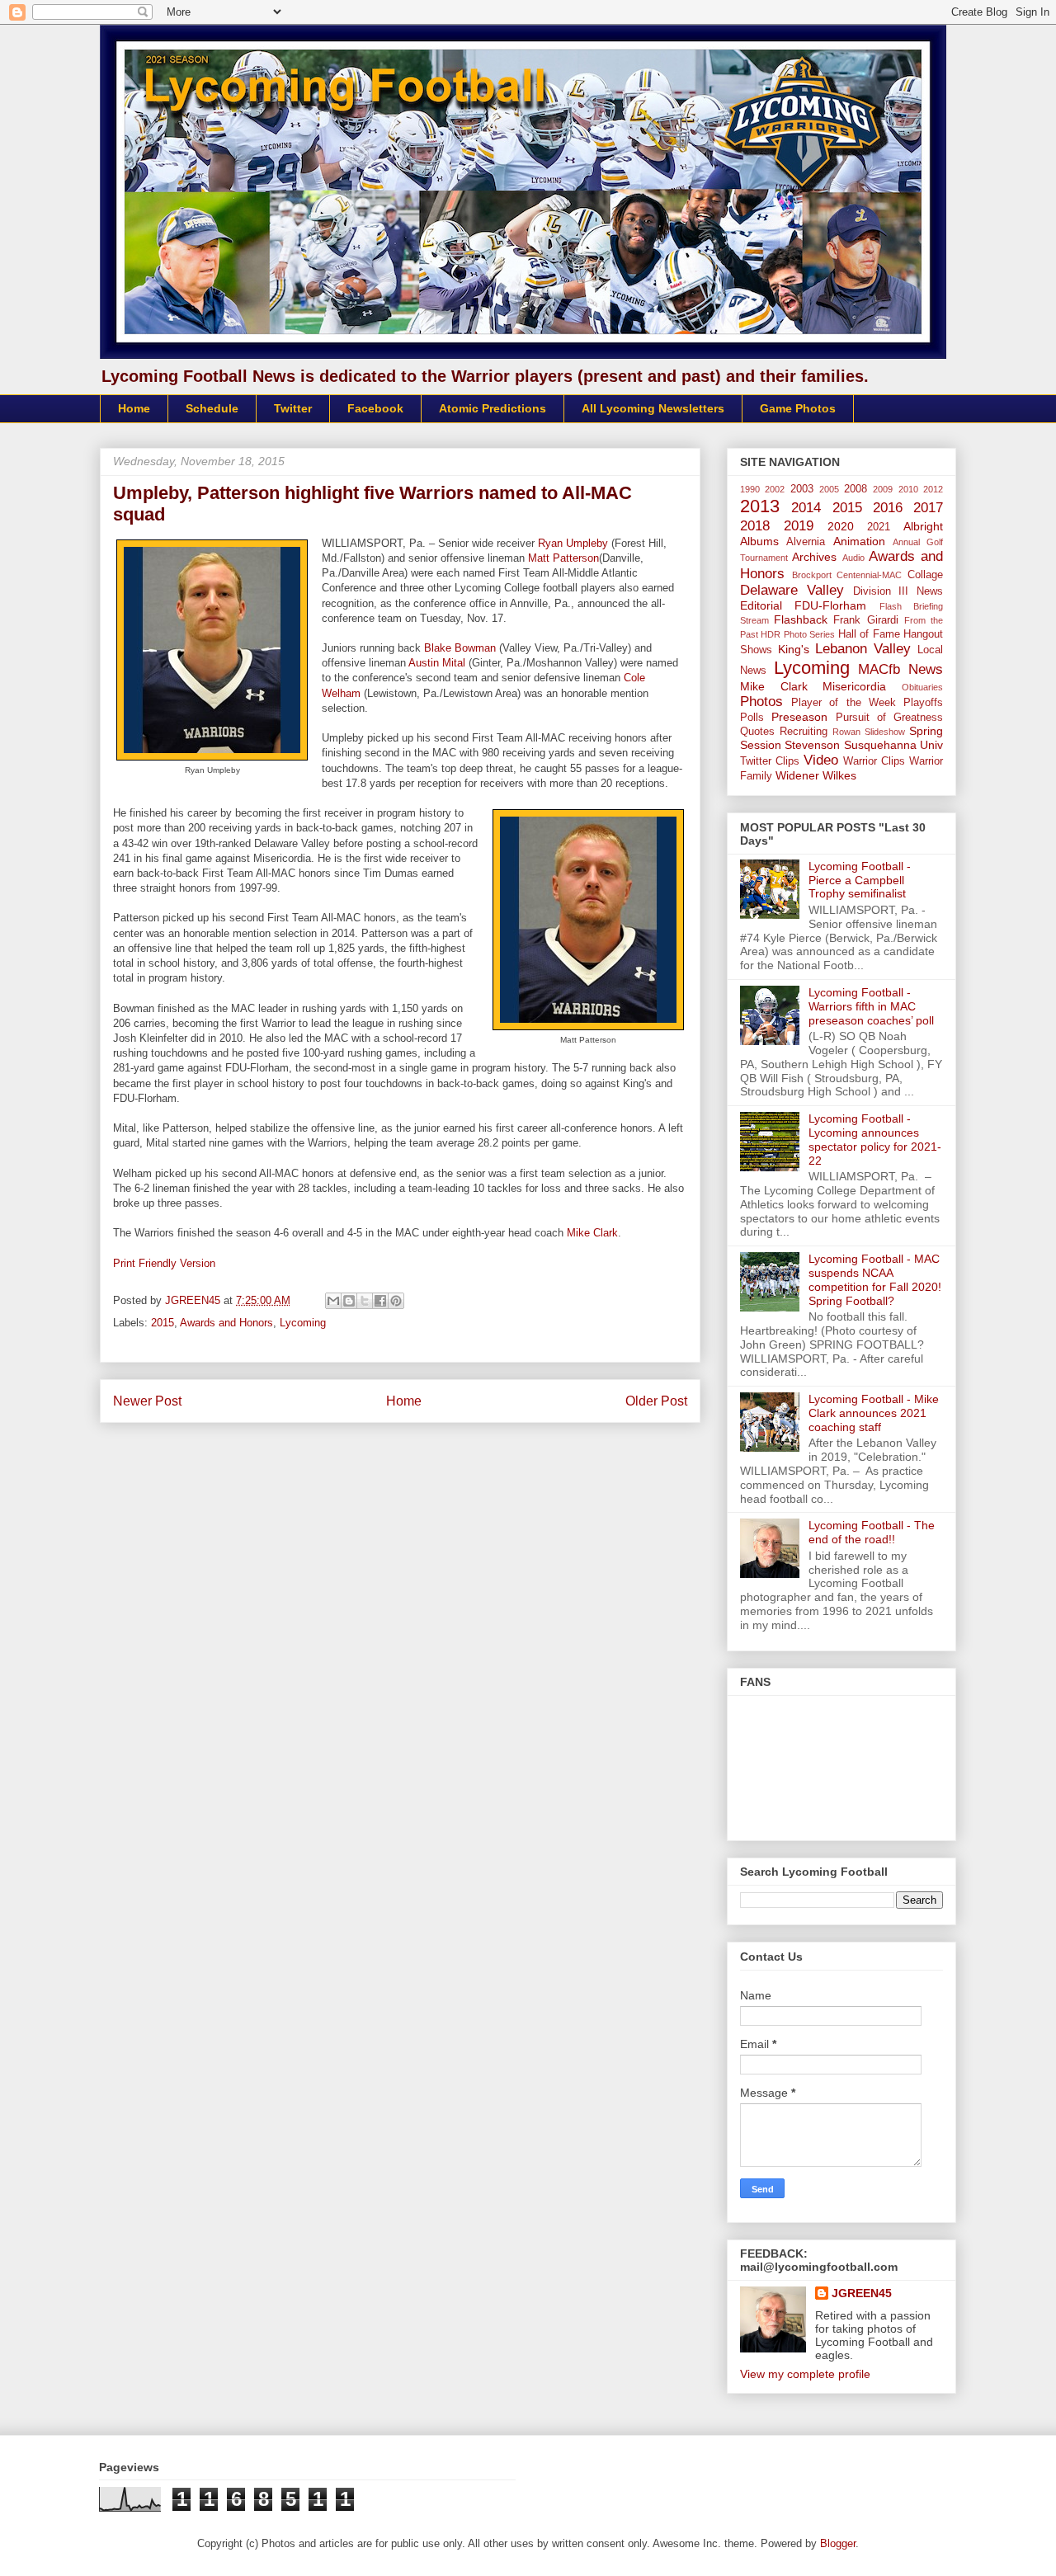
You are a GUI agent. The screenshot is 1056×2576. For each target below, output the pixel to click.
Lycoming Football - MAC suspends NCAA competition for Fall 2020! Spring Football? (875, 1279)
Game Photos (798, 408)
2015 (163, 1323)
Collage (925, 575)
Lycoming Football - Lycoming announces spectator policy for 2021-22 (875, 1139)
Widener (797, 775)
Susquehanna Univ (893, 745)
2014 (806, 508)
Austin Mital (437, 663)
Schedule (212, 408)
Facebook (375, 408)
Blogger (838, 2543)
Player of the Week (844, 703)
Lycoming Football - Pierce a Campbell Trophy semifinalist (860, 880)
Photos (761, 702)
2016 (888, 508)
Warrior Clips (874, 761)
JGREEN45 (862, 2293)
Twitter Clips (770, 761)
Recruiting (804, 732)
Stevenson (812, 745)
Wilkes (839, 775)
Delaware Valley (792, 590)
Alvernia (806, 542)
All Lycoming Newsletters (653, 408)
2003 (802, 489)
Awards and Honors (226, 1323)
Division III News (898, 591)
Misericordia (854, 686)
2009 (883, 489)
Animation (859, 541)
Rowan (846, 732)
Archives (814, 557)
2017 (928, 508)
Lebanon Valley (863, 649)
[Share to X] (365, 1301)
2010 (908, 489)
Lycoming (303, 1323)
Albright (923, 526)
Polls (752, 718)
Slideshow (885, 732)
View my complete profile (805, 2374)
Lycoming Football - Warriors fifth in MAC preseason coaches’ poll (871, 1006)
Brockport (812, 575)
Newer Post (147, 1401)
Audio (853, 558)
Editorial (761, 605)
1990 (750, 489)
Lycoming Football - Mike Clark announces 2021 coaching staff (874, 1413)
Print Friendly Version (164, 1263)
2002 (775, 489)
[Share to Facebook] (380, 1301)
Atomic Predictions (493, 408)
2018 (755, 526)
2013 (760, 506)
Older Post (656, 1401)
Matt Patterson (563, 558)
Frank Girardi (865, 620)
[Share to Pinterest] (396, 1301)
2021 (879, 527)
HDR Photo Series (798, 634)
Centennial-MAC (869, 575)
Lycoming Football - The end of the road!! (872, 1532)
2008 (856, 489)
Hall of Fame (869, 634)
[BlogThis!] (349, 1301)
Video (821, 760)
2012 (933, 489)
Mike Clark (592, 1233)
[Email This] (333, 1301)
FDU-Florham (830, 605)
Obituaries (922, 687)
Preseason (799, 717)
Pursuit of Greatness (890, 718)
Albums (759, 541)
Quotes (757, 732)
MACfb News (900, 669)
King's (794, 649)
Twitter (293, 408)
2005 (829, 489)
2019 (799, 526)
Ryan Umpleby (573, 543)
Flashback (801, 619)
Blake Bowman (460, 648)
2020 (841, 526)
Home (134, 408)
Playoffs (923, 703)
